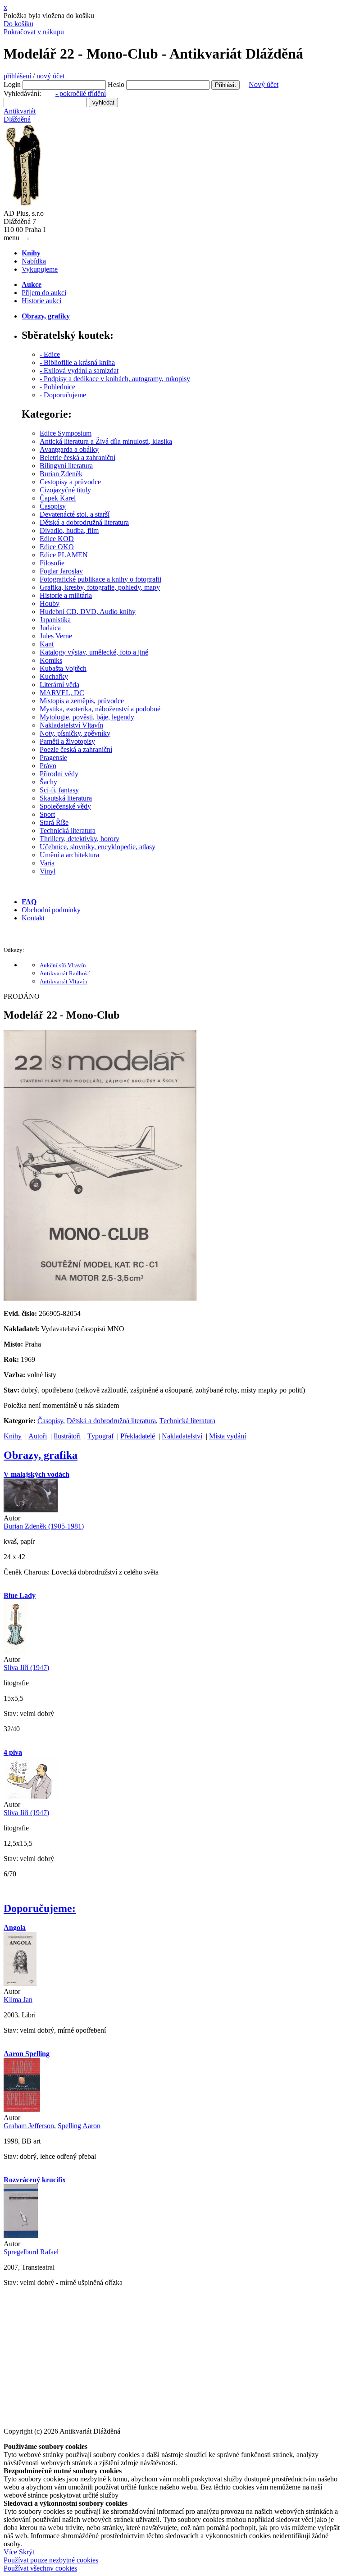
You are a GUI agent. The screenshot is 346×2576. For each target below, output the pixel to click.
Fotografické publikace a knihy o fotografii (100, 579)
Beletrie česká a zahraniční (77, 457)
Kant (47, 644)
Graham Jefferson (29, 2126)
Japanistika (55, 620)
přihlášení (17, 76)
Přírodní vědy (59, 774)
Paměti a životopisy (67, 741)
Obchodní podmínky (51, 910)
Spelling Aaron (79, 2126)
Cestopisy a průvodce (70, 482)
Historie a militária (66, 595)
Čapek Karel (58, 498)
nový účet (52, 76)
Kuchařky (54, 676)
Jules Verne (56, 636)
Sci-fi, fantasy (59, 790)
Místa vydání (228, 1436)
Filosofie (52, 563)
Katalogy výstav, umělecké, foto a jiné (94, 652)
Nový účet (264, 84)
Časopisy (53, 506)
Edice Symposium (66, 433)
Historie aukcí (41, 301)
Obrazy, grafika (41, 1455)
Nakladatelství (182, 1436)
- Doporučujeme (63, 395)
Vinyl (48, 871)
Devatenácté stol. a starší (75, 514)
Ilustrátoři (67, 1436)
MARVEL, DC (62, 693)
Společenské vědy (65, 806)
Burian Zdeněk (61, 474)
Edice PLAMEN (64, 555)
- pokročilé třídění (81, 93)
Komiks (51, 660)
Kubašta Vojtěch (63, 668)
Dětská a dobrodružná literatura (84, 522)
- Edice (50, 354)
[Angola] (20, 1983)
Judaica (50, 628)
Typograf (100, 1436)
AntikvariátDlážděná (20, 115)
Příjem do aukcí (44, 293)
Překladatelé (138, 1436)
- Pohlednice (57, 387)
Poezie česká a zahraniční (76, 749)
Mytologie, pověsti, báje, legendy (87, 717)
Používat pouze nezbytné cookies (51, 2560)
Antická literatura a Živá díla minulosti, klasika (106, 441)
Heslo (116, 84)
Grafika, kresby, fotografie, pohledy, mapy (100, 587)
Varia (47, 863)
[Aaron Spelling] (22, 2109)
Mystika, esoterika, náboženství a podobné (100, 709)
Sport (47, 814)
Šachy (48, 782)
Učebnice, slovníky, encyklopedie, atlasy (98, 847)
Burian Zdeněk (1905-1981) (44, 1526)
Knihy (13, 1436)
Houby (50, 603)
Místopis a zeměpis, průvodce (82, 701)
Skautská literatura (66, 798)
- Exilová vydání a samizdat (79, 371)
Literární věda (59, 685)
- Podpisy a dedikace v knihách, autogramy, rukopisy (115, 379)
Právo (48, 766)
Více (10, 2552)
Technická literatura (68, 831)
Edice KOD (57, 539)
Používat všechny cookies (40, 2568)
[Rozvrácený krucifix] (21, 2236)
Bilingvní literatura (66, 466)
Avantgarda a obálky (69, 449)
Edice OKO (57, 547)
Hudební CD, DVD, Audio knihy (88, 612)
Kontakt (33, 918)
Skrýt (27, 2552)
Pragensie (53, 758)
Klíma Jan (18, 2000)
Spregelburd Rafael (31, 2252)
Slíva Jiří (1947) (26, 1668)
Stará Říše (54, 822)
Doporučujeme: (40, 1908)
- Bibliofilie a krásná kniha (77, 362)
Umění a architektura (69, 855)
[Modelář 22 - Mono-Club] (100, 1298)
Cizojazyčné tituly (65, 490)
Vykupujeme (40, 269)
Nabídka (34, 261)
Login (12, 84)
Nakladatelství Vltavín (71, 725)
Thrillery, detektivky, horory (80, 839)
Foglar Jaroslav (61, 571)
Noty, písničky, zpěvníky (75, 733)
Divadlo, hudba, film (69, 530)
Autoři (38, 1436)
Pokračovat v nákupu (34, 32)
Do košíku (18, 24)
